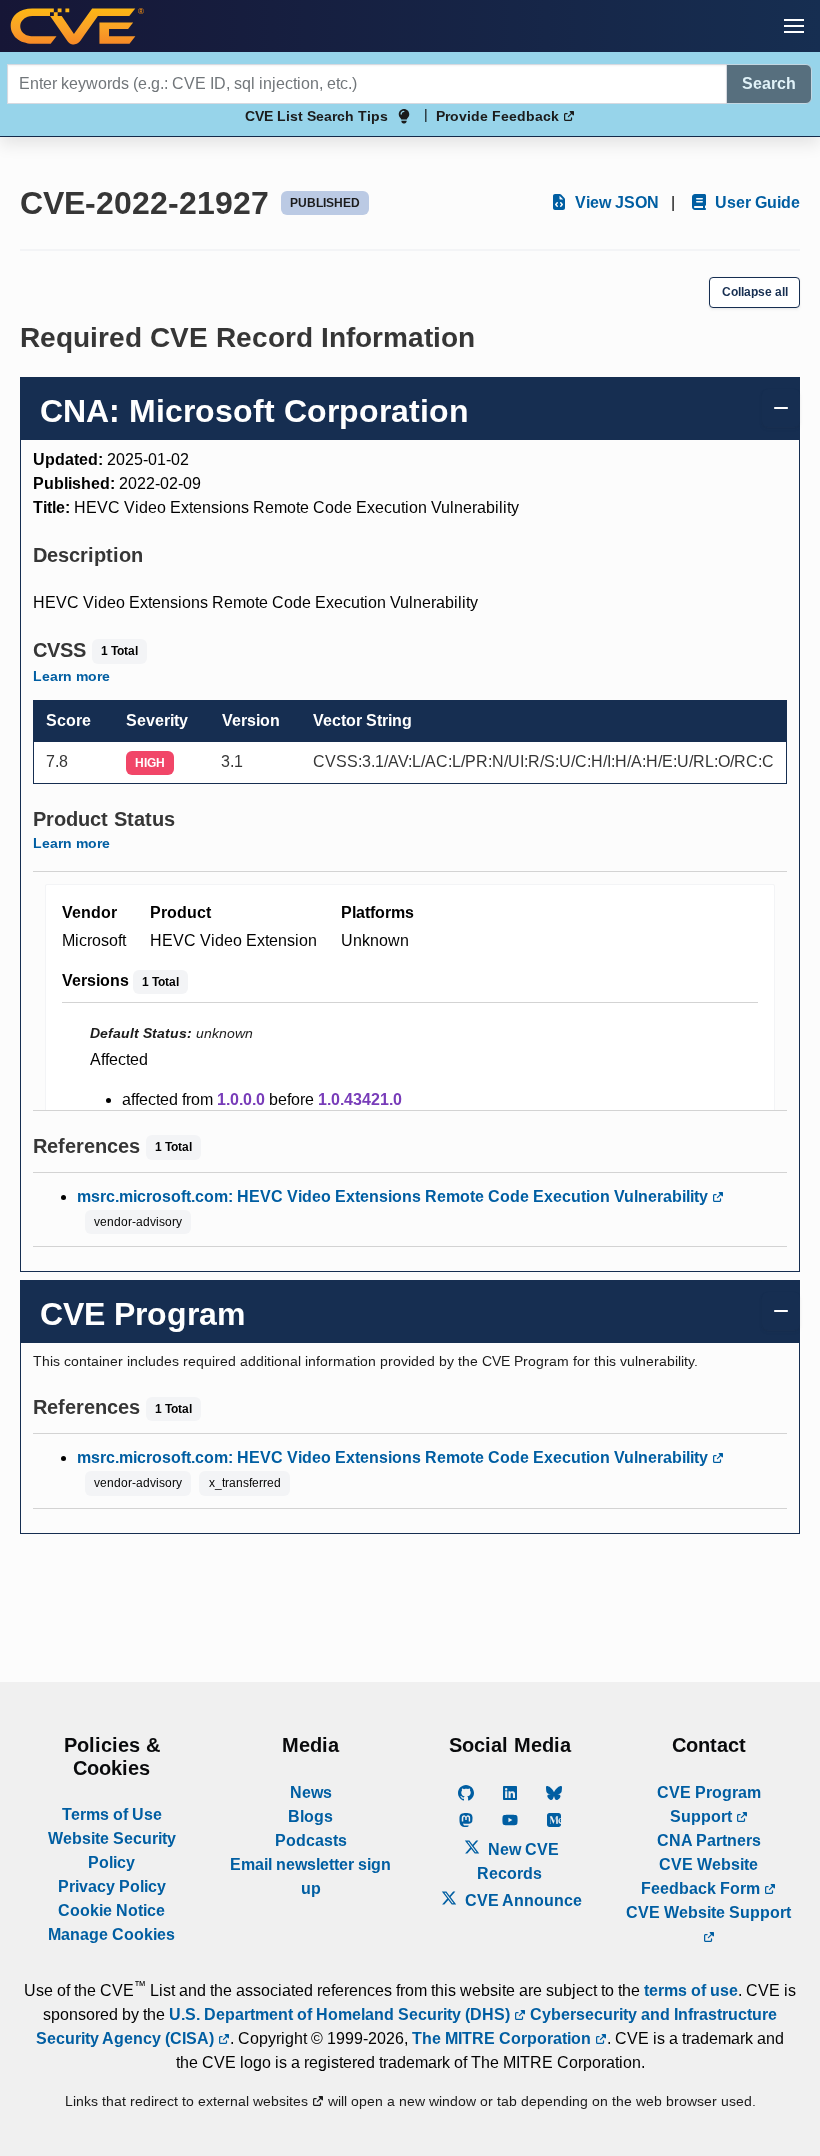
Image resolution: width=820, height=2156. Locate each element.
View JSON (615, 202)
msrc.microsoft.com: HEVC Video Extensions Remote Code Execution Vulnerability (394, 1196)
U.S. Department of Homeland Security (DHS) (341, 2014)
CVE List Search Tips (316, 116)
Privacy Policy (112, 1886)
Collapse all (755, 292)
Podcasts (311, 1840)
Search (769, 83)
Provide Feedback (499, 116)
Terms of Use (112, 1814)
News (311, 1792)
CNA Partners (709, 1840)
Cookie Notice (111, 1910)
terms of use (691, 1990)
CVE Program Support (709, 1804)
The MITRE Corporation (503, 2038)
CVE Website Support (708, 1912)
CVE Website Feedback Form (702, 1876)
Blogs (310, 1816)
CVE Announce (521, 1900)
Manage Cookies (111, 1934)
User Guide (755, 202)
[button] (794, 26)
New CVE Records (518, 1861)
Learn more (71, 676)
